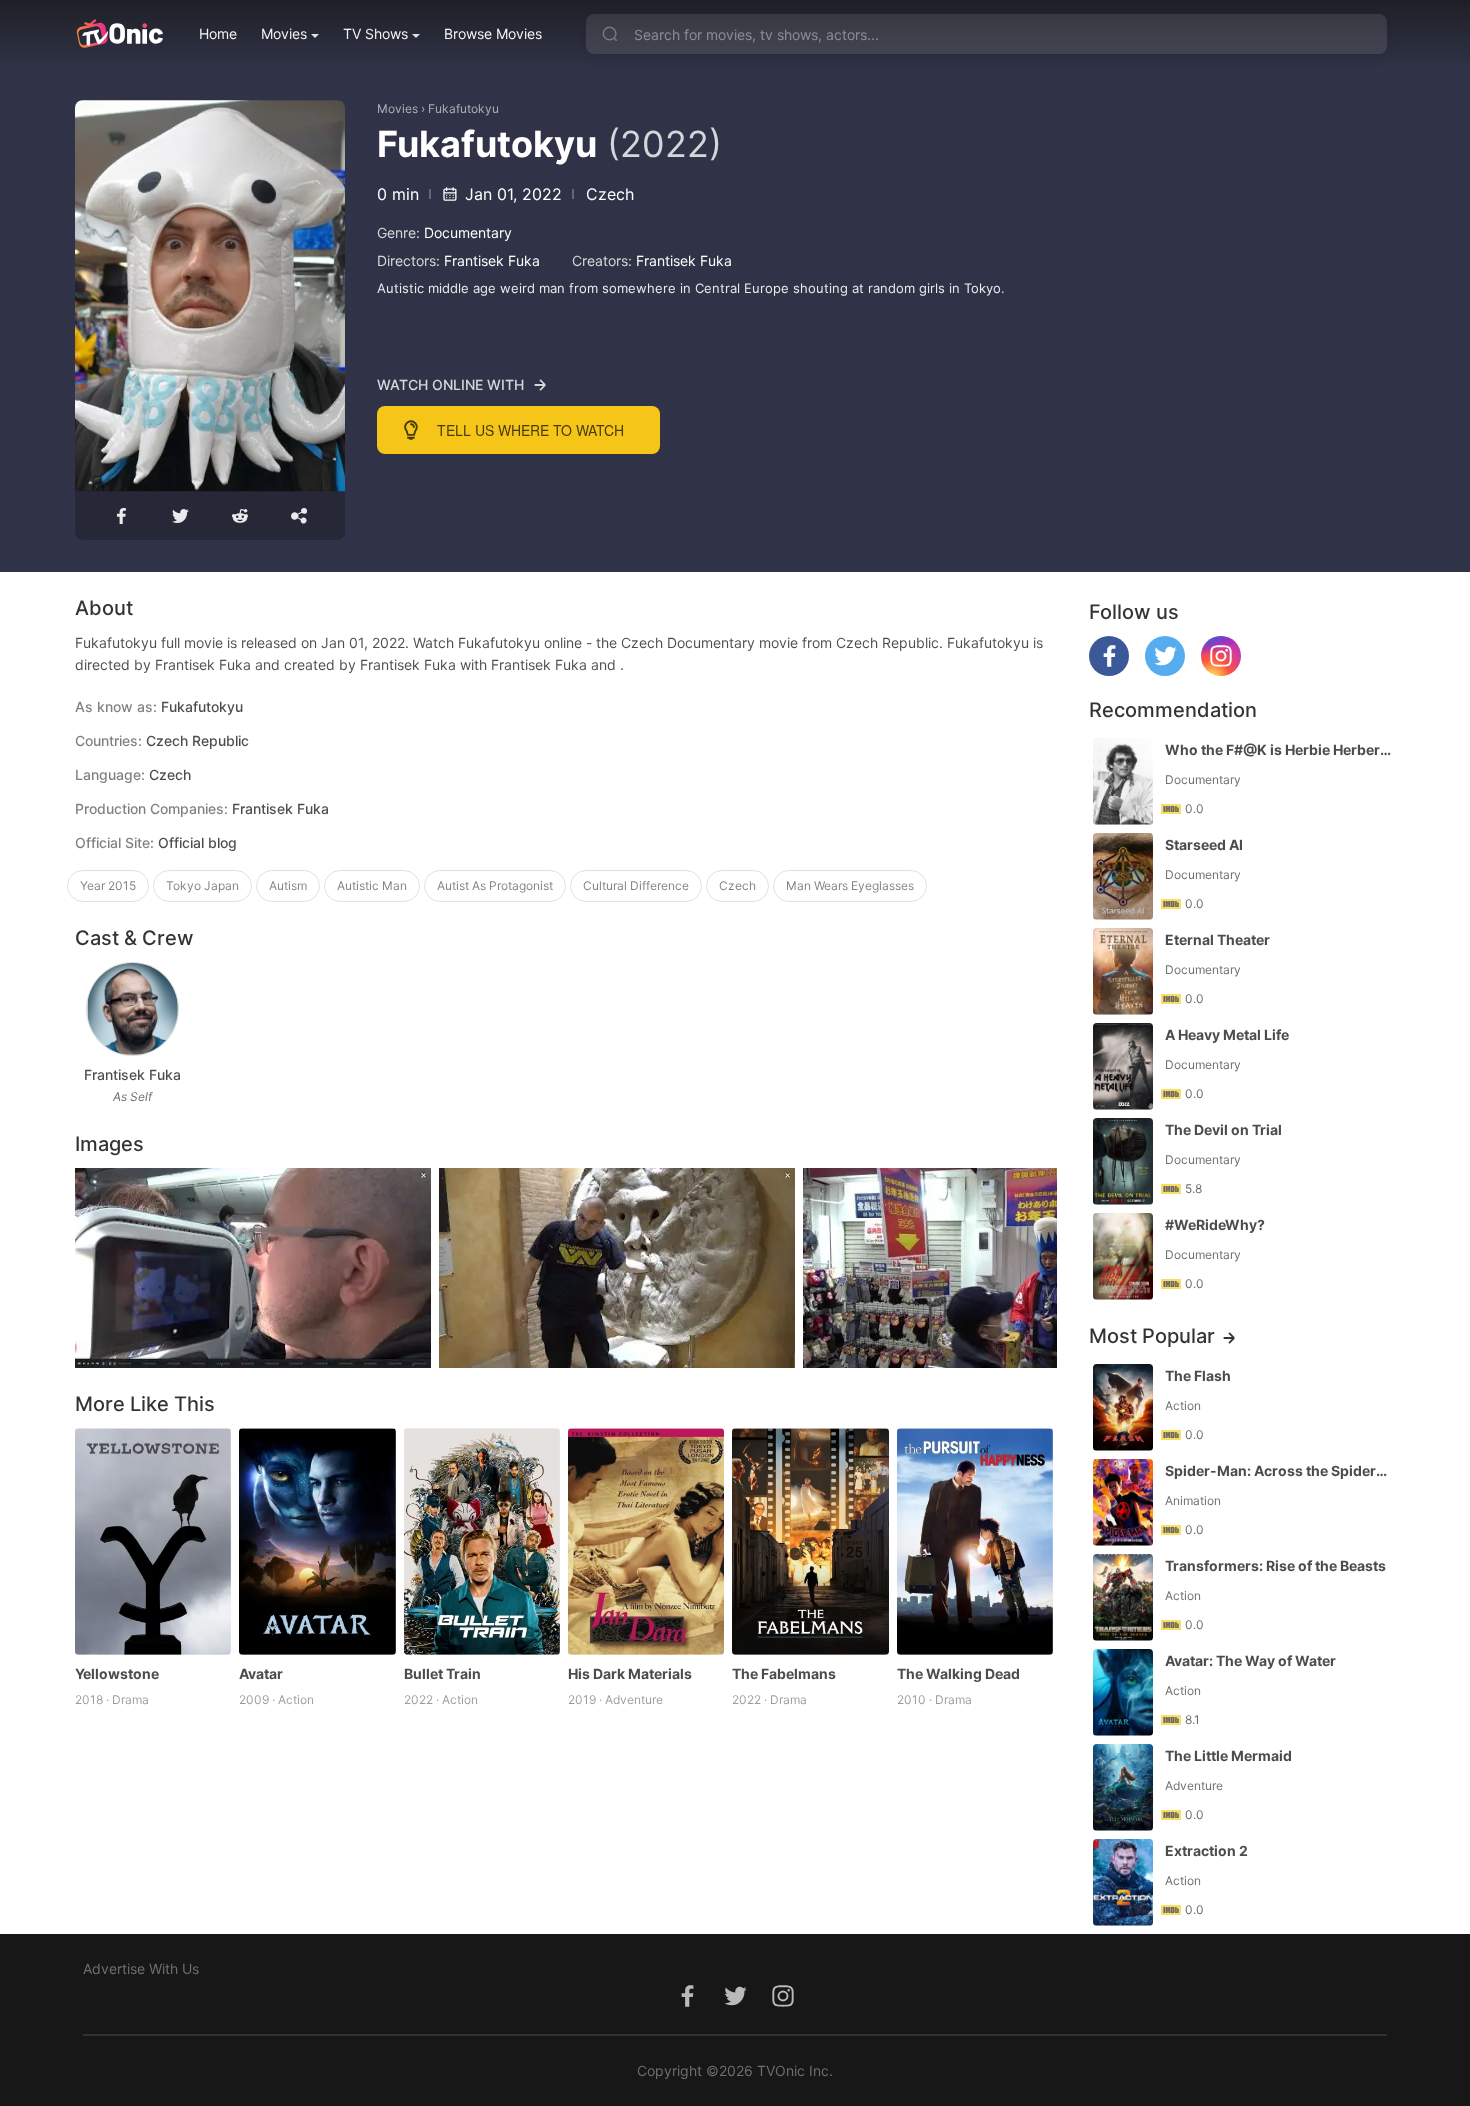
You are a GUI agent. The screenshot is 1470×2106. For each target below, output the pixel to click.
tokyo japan (202, 885)
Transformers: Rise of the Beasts (1275, 1565)
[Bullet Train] (482, 1541)
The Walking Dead (958, 1673)
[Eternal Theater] (1123, 971)
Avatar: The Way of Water (1250, 1660)
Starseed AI (1204, 844)
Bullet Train (442, 1673)
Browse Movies (493, 33)
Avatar (261, 1673)
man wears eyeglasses (850, 885)
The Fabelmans (784, 1673)
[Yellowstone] (153, 1541)
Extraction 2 (1206, 1850)
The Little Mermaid (1228, 1755)
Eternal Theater (1217, 939)
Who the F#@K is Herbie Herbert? (1278, 749)
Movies (284, 33)
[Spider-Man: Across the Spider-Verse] (1123, 1502)
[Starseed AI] (1123, 876)
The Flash (1198, 1375)
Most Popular (1152, 1336)
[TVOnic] (119, 34)
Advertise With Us (141, 1968)
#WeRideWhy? (1215, 1224)
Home (218, 33)
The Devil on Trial (1223, 1129)
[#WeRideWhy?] (1123, 1256)
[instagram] (1221, 670)
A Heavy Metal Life (1227, 1034)
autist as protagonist (495, 885)
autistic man (372, 885)
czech (737, 885)
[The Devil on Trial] (1123, 1161)
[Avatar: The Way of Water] (1123, 1692)
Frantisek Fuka (492, 260)
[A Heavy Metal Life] (1123, 1066)
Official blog (197, 842)
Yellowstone (117, 1673)
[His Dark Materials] (646, 1541)
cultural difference (636, 885)
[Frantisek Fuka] (132, 1009)
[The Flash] (1123, 1407)
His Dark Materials (630, 1673)
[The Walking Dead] (975, 1541)
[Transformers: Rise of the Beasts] (1123, 1597)
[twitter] (1165, 670)
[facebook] (1109, 670)
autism (288, 885)
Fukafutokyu (463, 108)
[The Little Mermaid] (1123, 1787)
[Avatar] (317, 1541)
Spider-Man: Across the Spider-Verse (1278, 1470)
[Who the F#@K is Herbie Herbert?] (1123, 781)
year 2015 (108, 885)
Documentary (468, 232)
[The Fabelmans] (810, 1541)
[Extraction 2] (1123, 1882)
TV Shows (375, 33)
